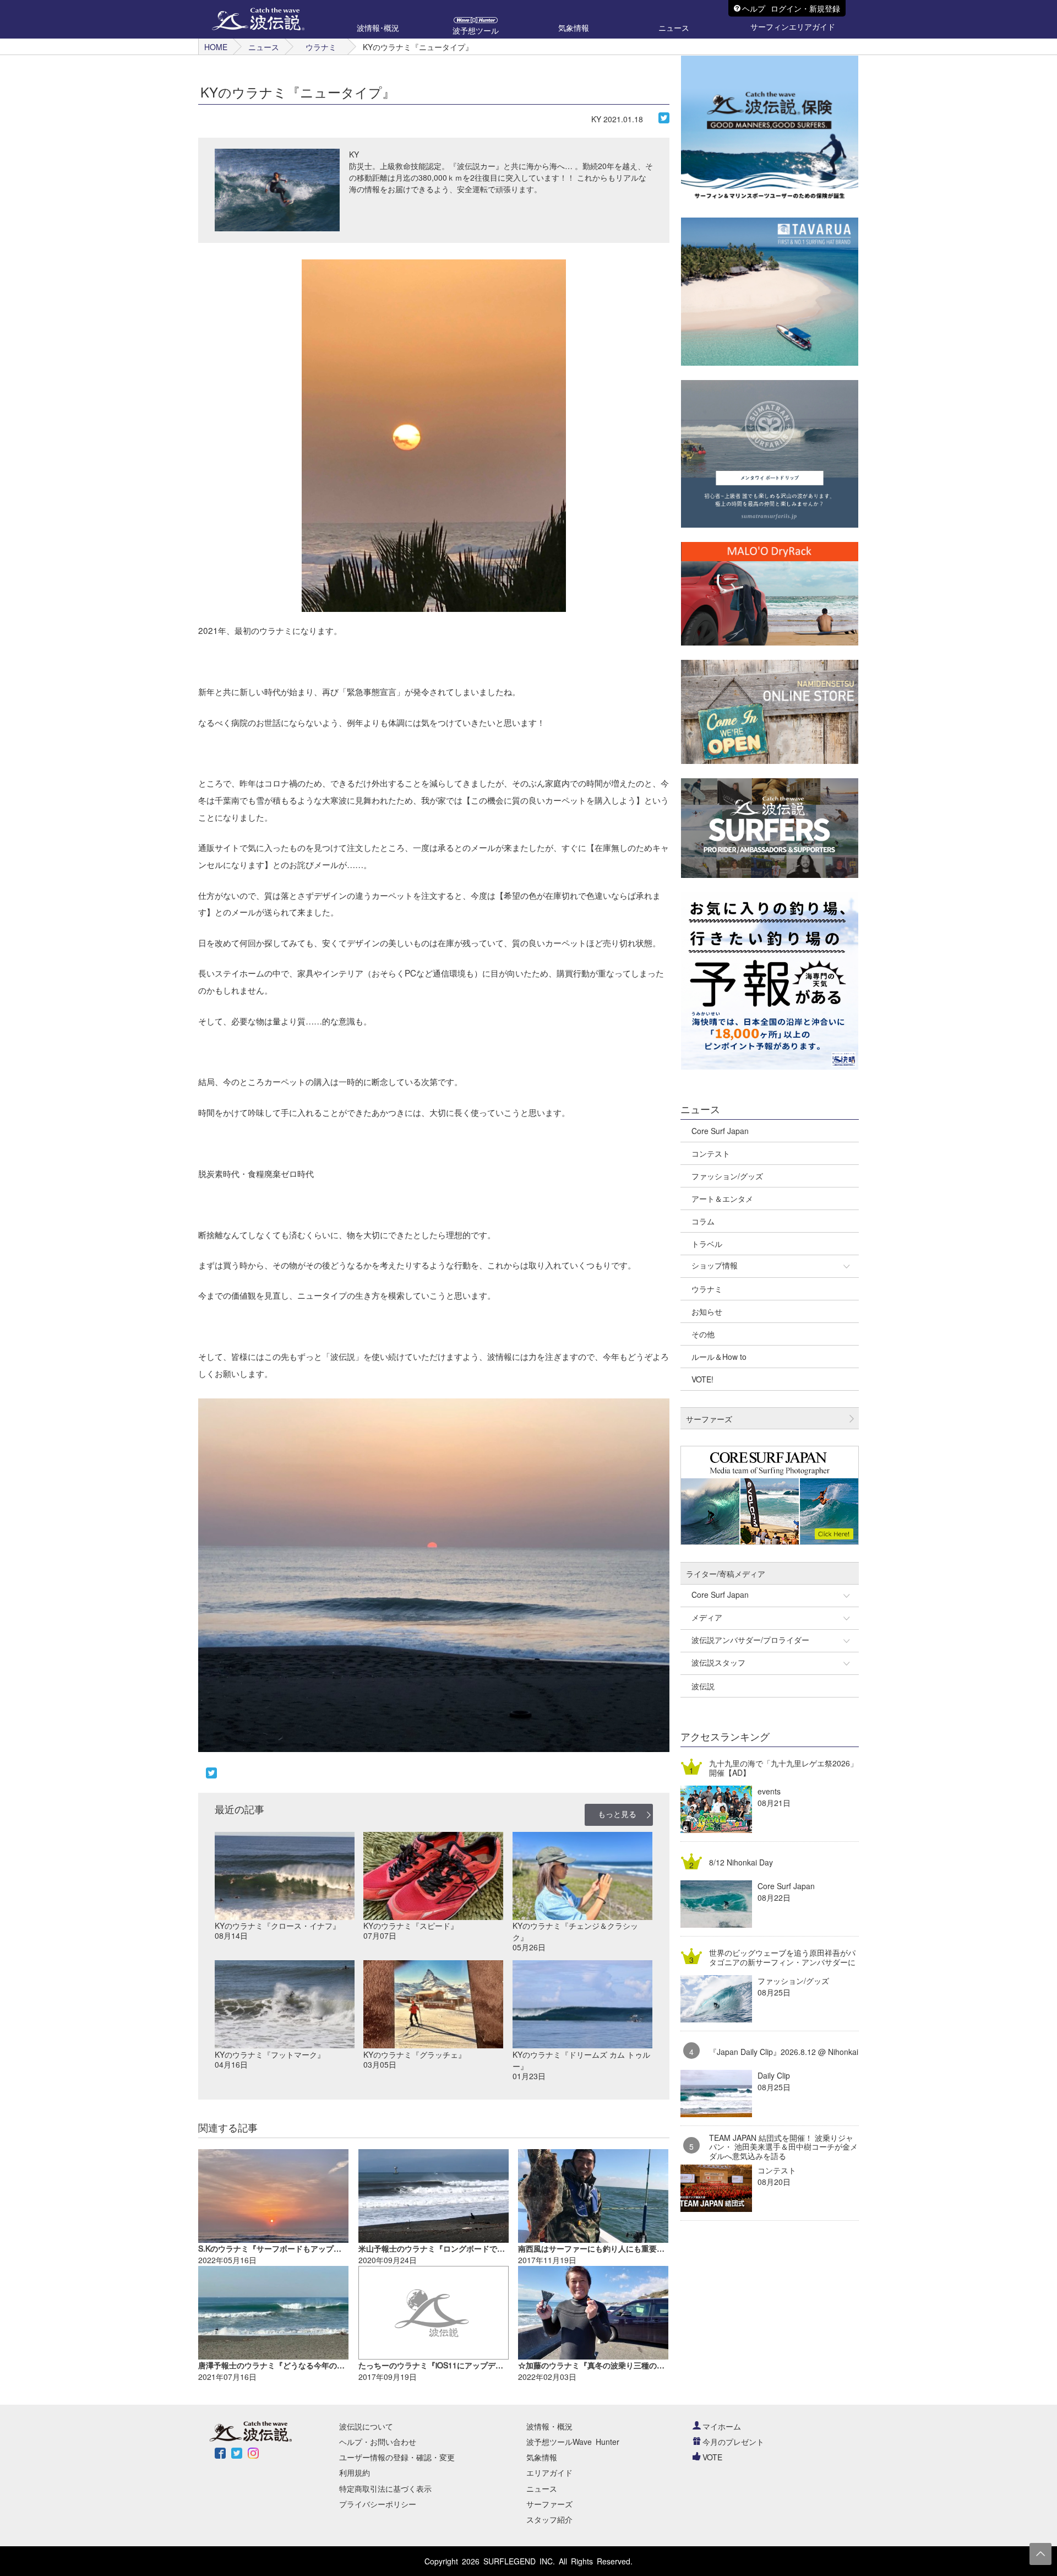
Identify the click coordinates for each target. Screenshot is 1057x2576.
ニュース (264, 47)
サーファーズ (549, 2504)
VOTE (712, 2457)
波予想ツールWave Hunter (573, 2442)
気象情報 (542, 2457)
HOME (216, 47)
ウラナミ (321, 47)
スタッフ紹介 (549, 2519)
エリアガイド (549, 2472)
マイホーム (722, 2426)
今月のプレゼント (733, 2442)
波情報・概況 (549, 2426)
